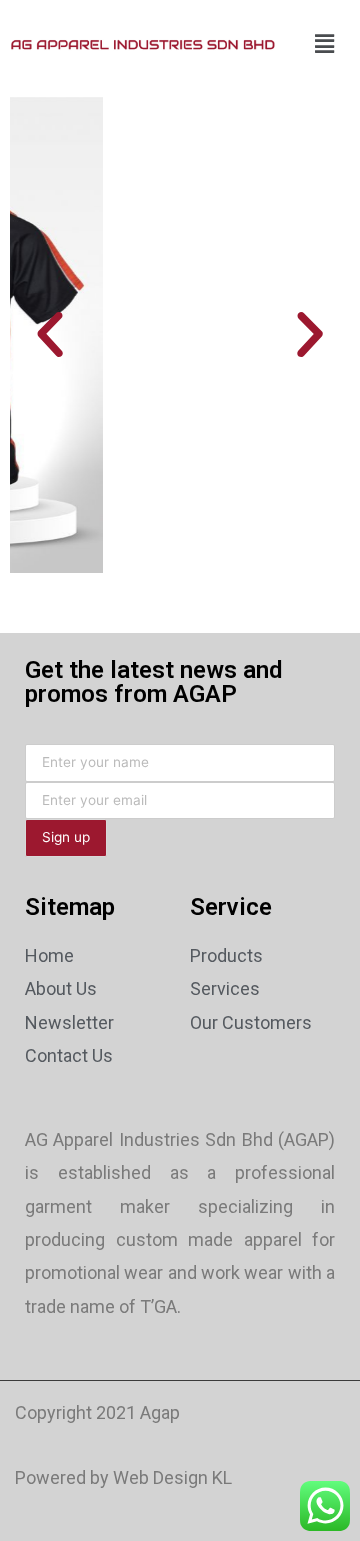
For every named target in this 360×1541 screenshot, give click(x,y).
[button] (50, 335)
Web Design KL (172, 1477)
